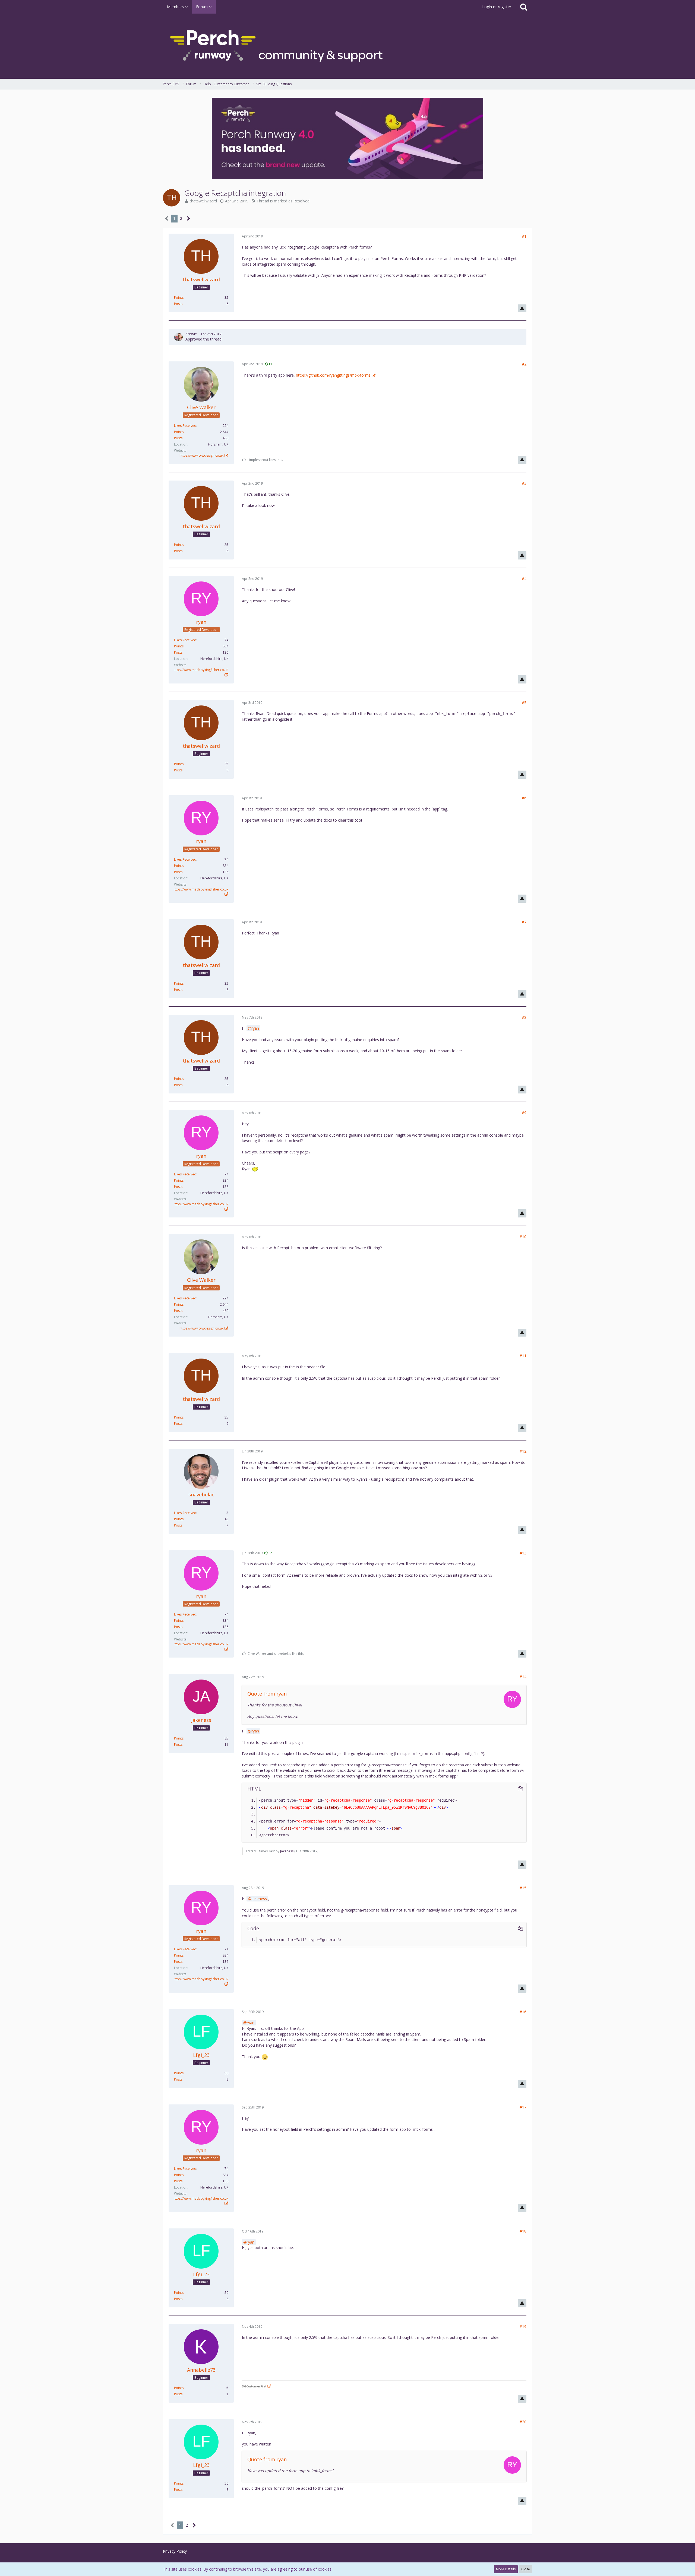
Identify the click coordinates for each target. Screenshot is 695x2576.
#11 (523, 1356)
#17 (523, 2107)
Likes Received (185, 426)
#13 (523, 1553)
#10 (523, 1237)
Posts (178, 304)
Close (526, 2569)
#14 (523, 1677)
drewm (192, 334)
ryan (255, 1028)
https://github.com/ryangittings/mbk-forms (333, 375)
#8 (524, 1017)
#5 (524, 703)
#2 (524, 364)
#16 (523, 2012)
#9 (524, 1113)
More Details (506, 2569)
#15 (523, 1888)
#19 (523, 2327)
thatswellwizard (203, 201)
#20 (523, 2422)
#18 (523, 2231)
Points (179, 298)
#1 (524, 236)
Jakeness (287, 1851)
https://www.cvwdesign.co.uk (201, 455)
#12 (523, 1451)
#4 (524, 579)
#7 (524, 922)
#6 (524, 798)
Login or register (497, 7)
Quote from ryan (267, 1694)
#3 (524, 483)
